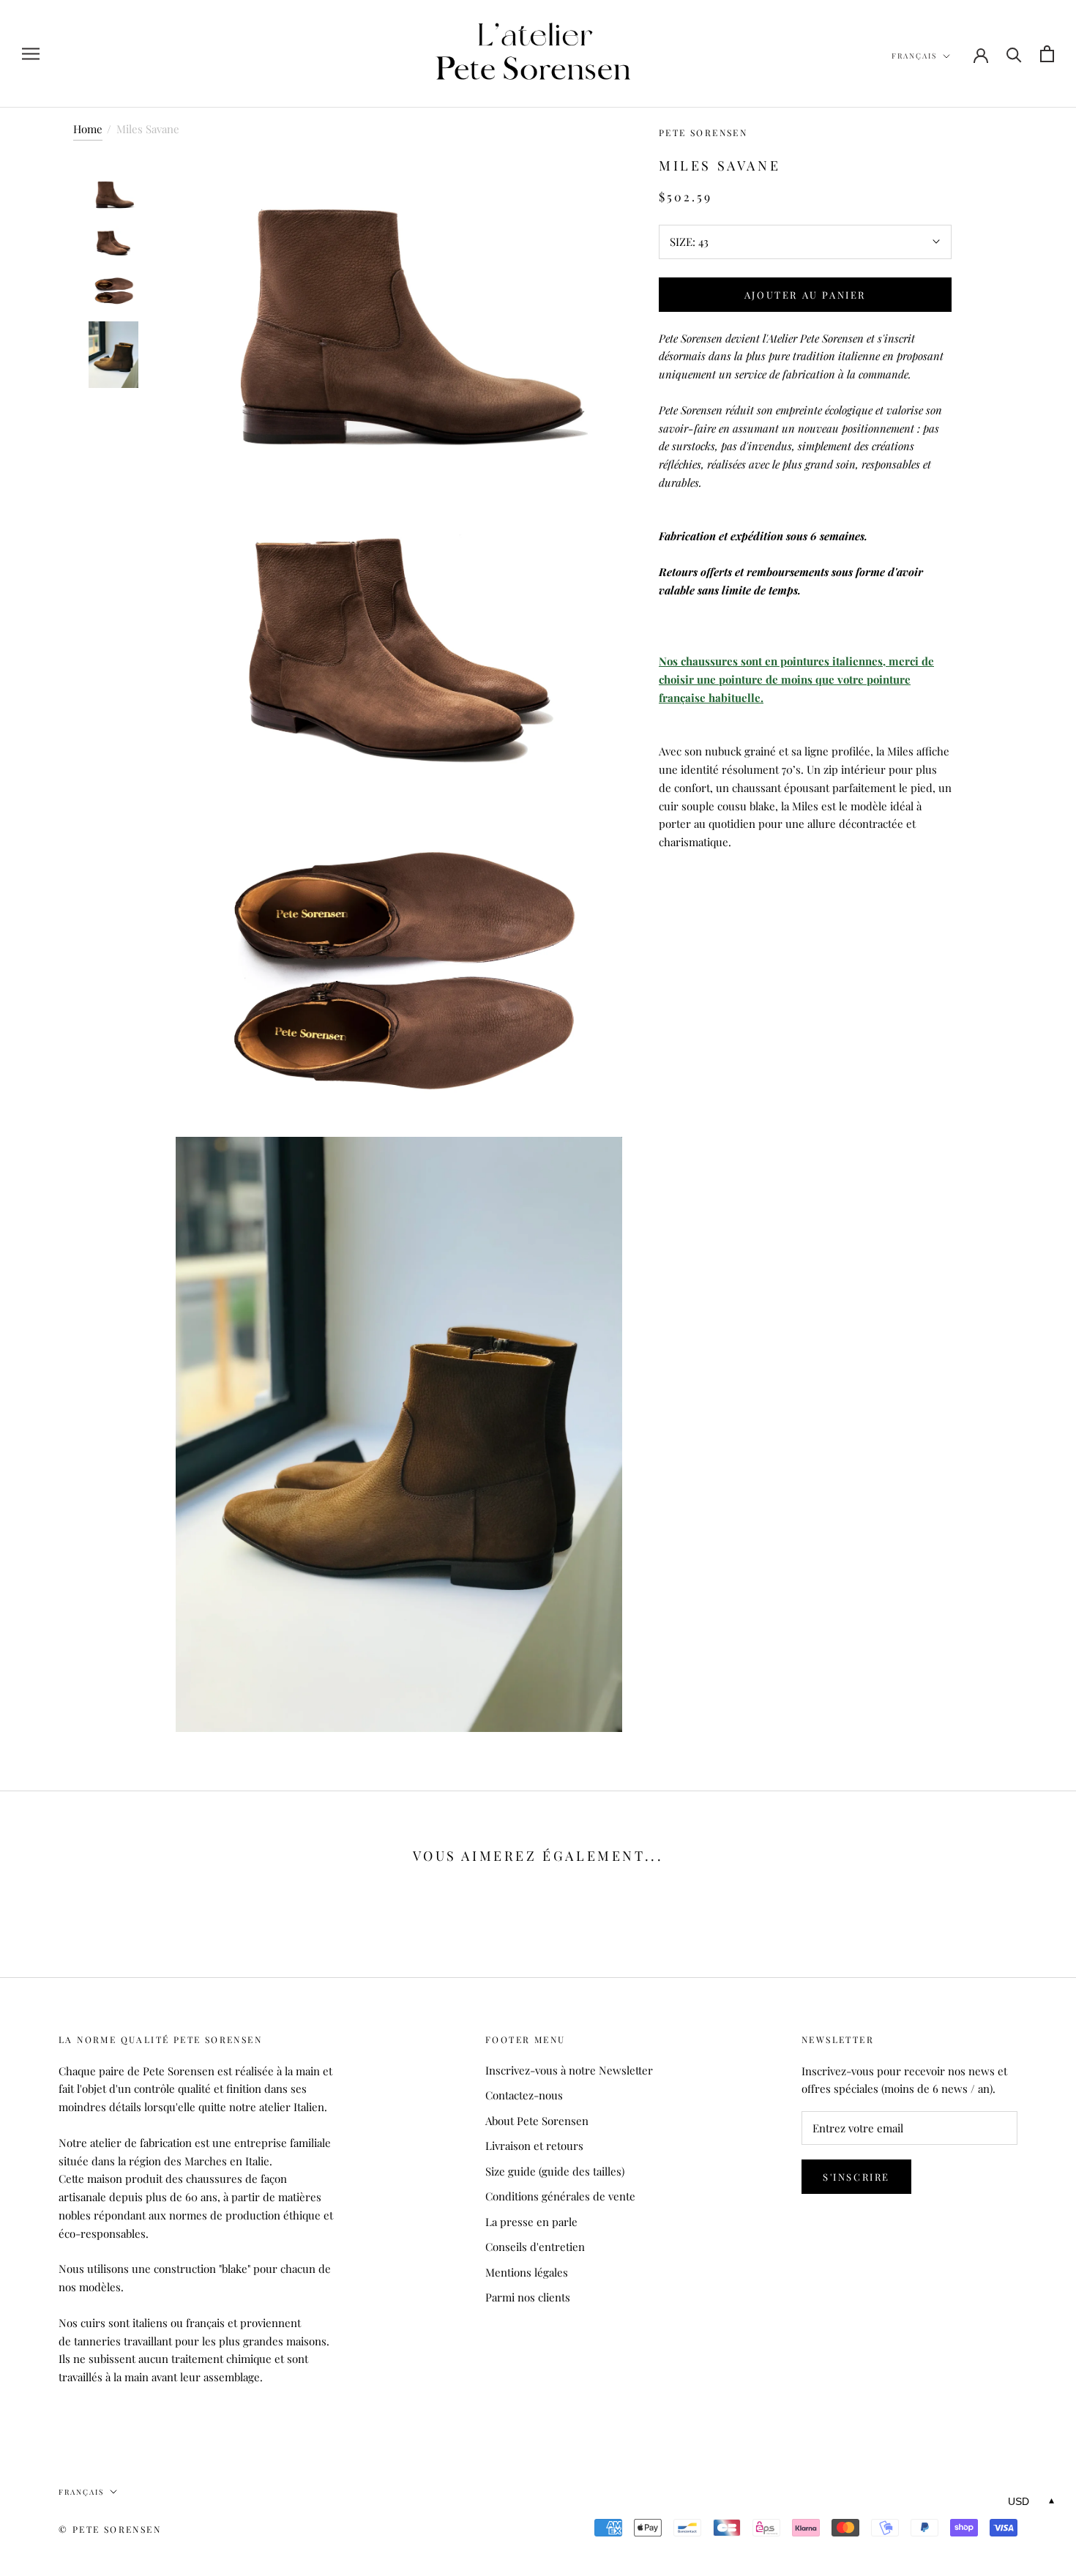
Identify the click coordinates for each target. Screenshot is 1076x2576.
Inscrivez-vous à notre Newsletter (569, 2070)
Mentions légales (527, 2272)
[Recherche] (1014, 54)
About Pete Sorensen (537, 2121)
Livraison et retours (534, 2146)
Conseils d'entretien (535, 2247)
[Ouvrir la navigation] (31, 54)
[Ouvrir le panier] (1047, 54)
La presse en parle (531, 2222)
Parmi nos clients (528, 2297)
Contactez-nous (524, 2095)
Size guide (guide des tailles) (555, 2171)
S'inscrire (856, 2177)
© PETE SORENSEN (110, 2529)
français (914, 56)
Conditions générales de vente (560, 2196)
